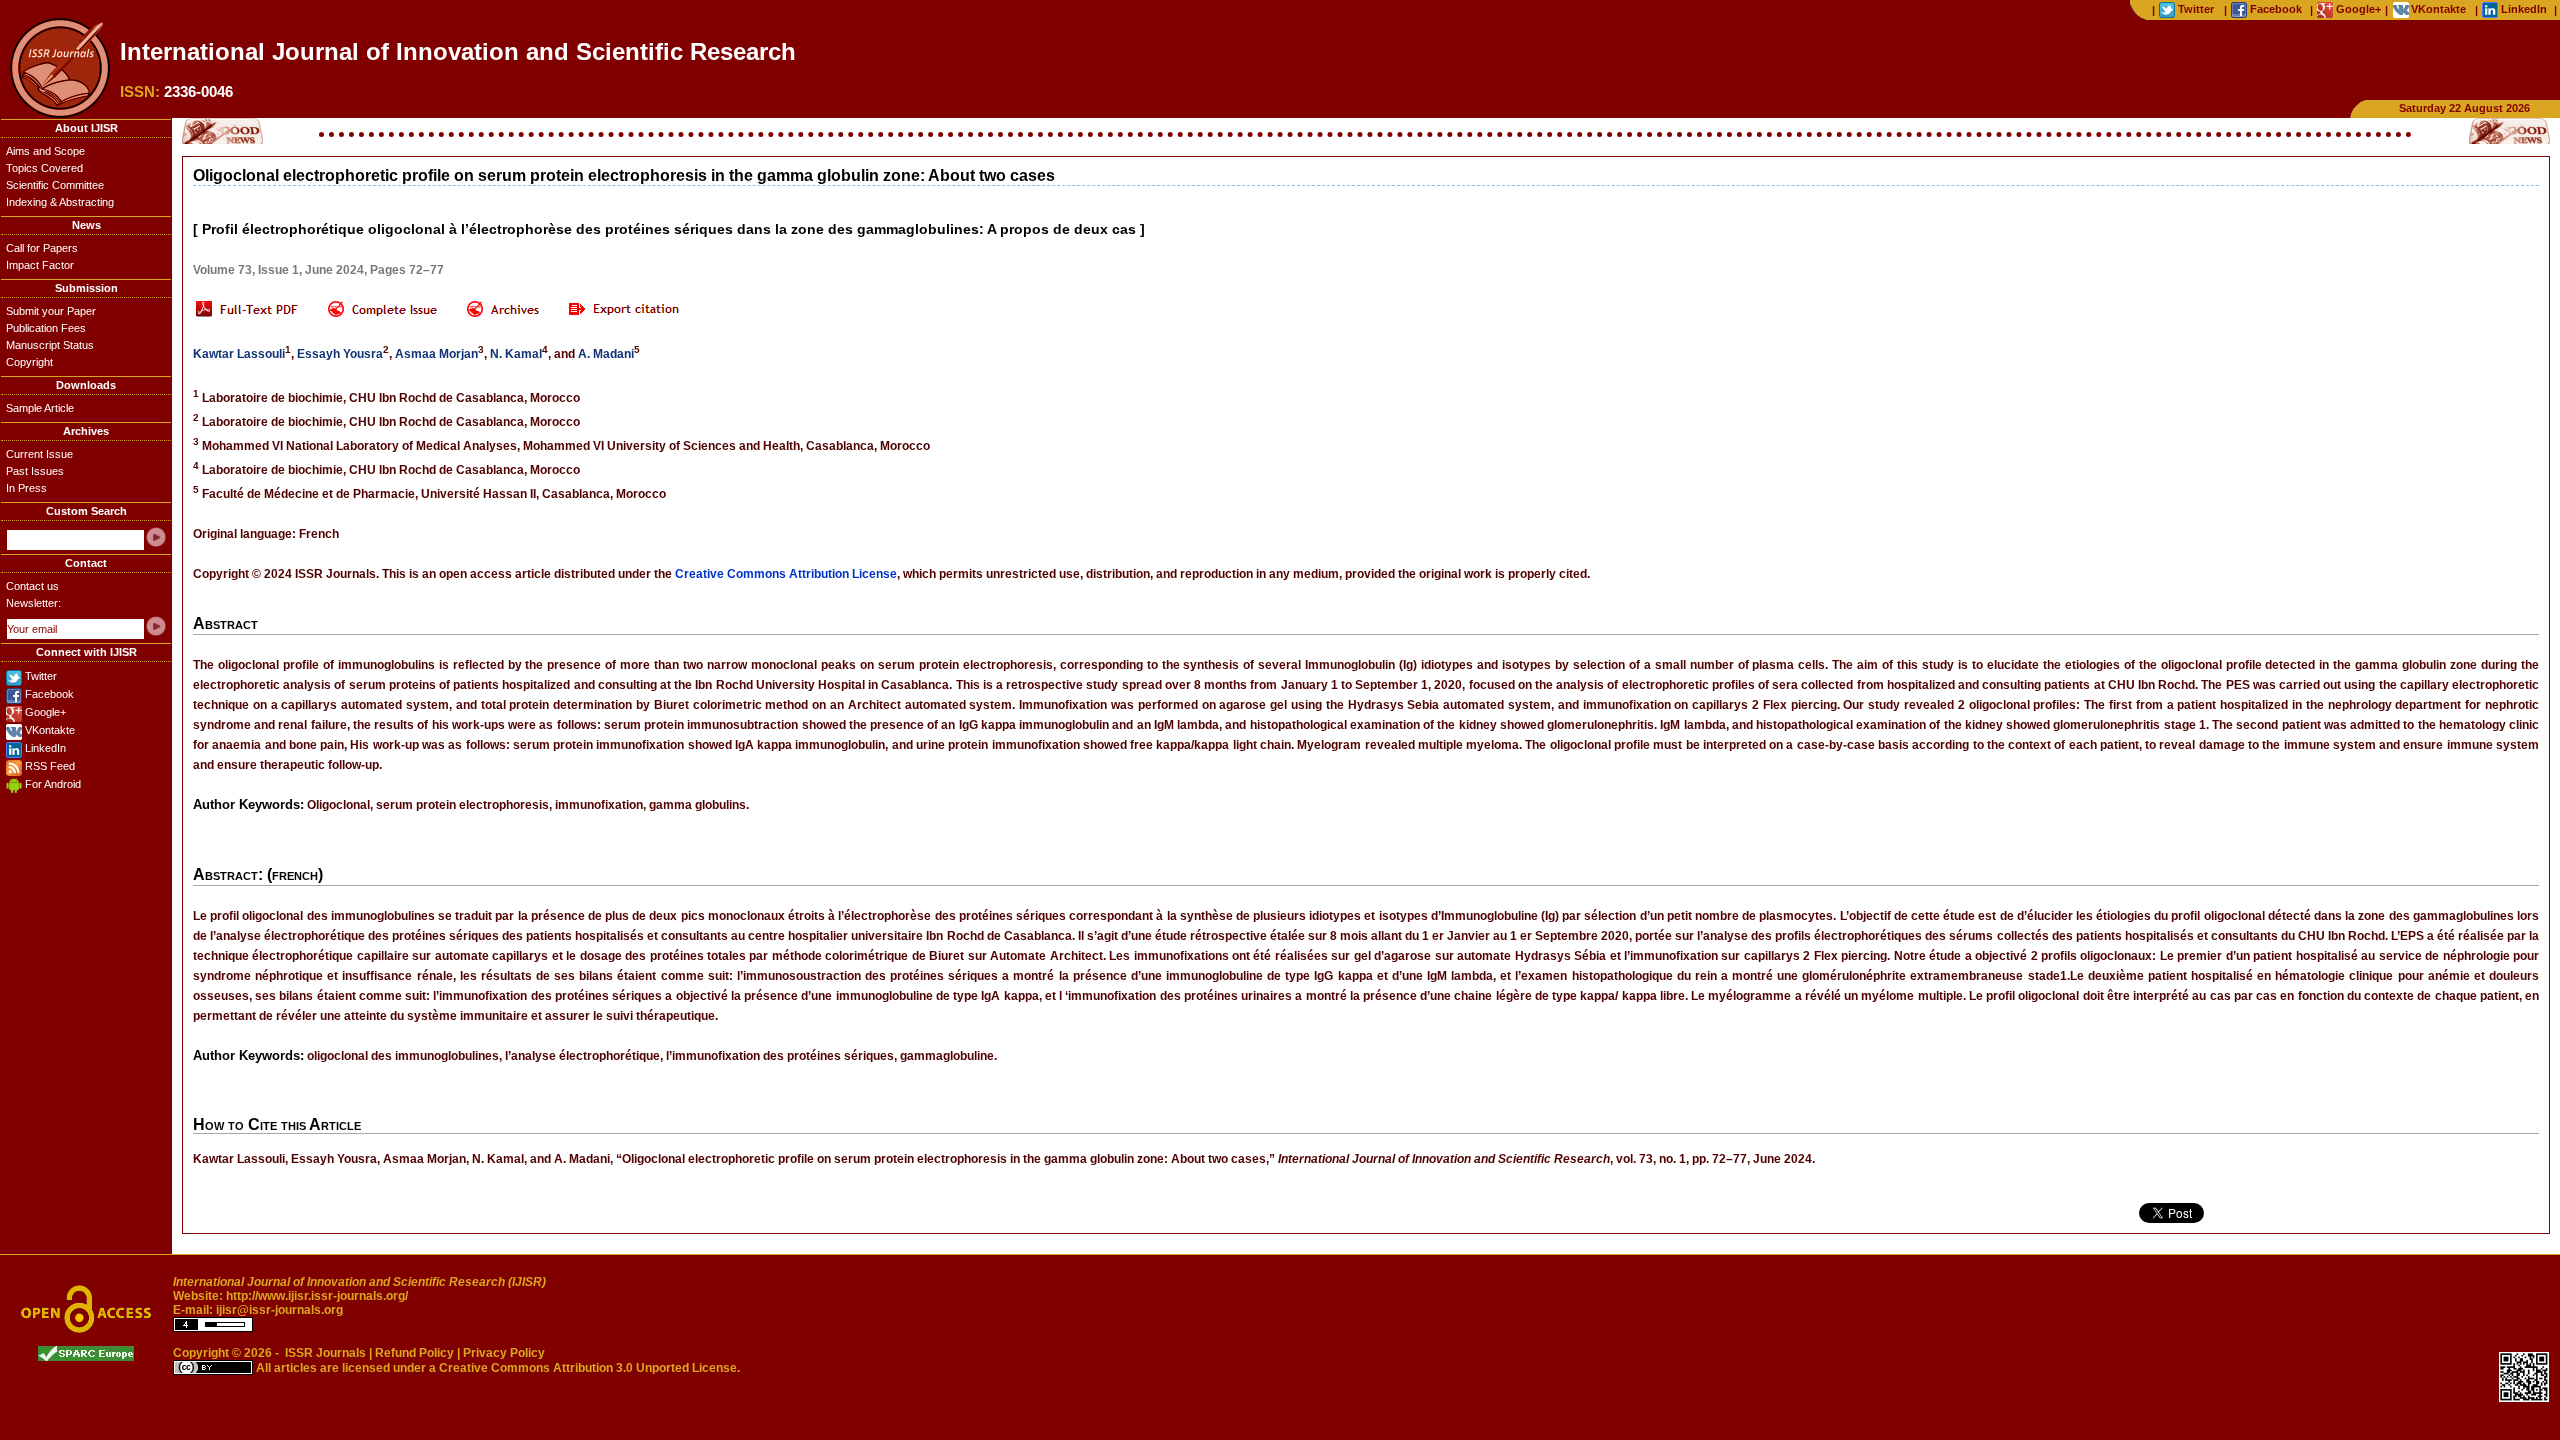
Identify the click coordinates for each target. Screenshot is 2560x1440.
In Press (26, 488)
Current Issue (39, 454)
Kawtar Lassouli (239, 354)
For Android (53, 784)
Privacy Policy (504, 1353)
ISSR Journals (325, 1353)
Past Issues (35, 471)
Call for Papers (42, 248)
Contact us (32, 586)
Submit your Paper (51, 311)
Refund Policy (414, 1353)
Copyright (29, 362)
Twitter (41, 676)
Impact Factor (40, 265)
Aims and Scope (45, 151)
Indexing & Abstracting (60, 202)
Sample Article (40, 408)
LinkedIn (45, 748)
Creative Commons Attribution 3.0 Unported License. (589, 1368)
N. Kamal (516, 354)
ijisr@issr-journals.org (279, 1310)
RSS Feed (50, 766)
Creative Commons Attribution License (786, 574)
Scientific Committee (55, 185)
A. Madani (606, 354)
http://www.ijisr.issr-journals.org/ (317, 1296)
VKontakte (50, 730)
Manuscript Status (50, 345)
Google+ (45, 712)
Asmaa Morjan (436, 354)
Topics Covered (44, 168)
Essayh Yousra (340, 354)
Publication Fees (46, 328)
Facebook (49, 694)
